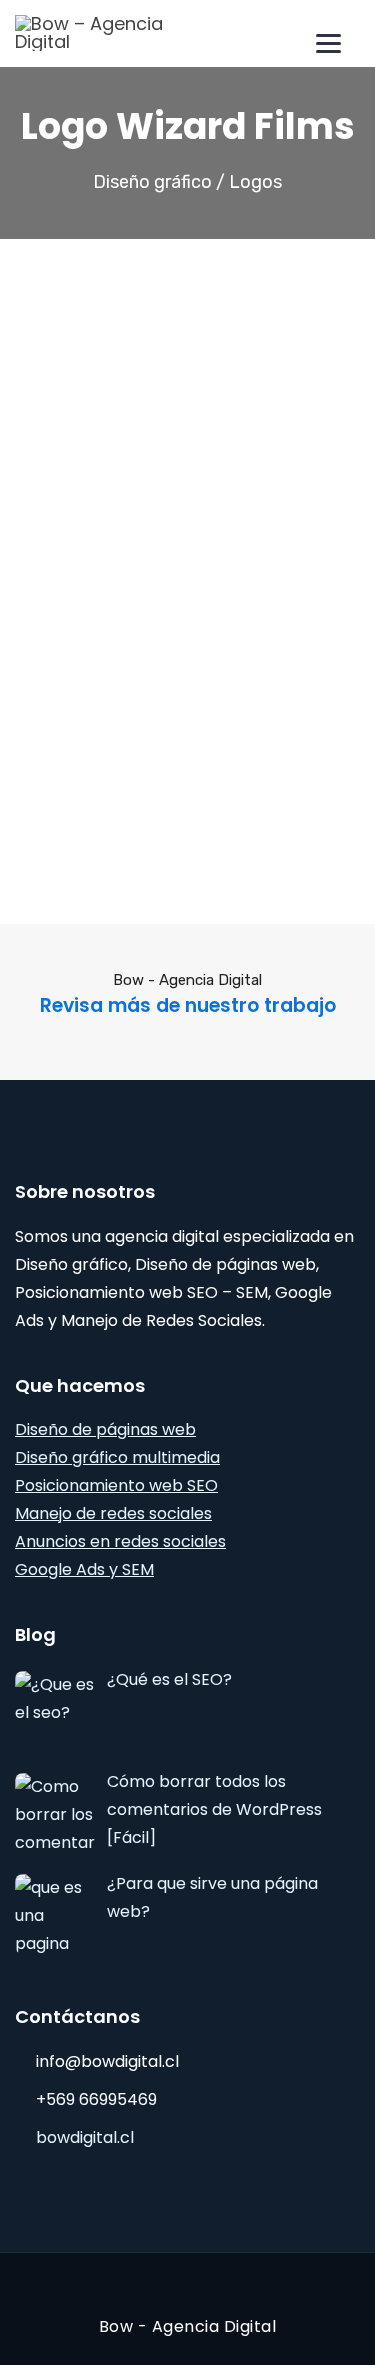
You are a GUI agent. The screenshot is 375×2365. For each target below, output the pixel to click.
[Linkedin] (239, 886)
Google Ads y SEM (84, 1569)
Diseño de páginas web (105, 1429)
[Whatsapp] (171, 886)
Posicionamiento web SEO (116, 1485)
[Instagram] (182, 2290)
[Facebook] (137, 886)
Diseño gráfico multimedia (117, 1457)
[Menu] (328, 42)
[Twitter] (205, 886)
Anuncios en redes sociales (120, 1541)
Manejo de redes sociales (113, 1513)
